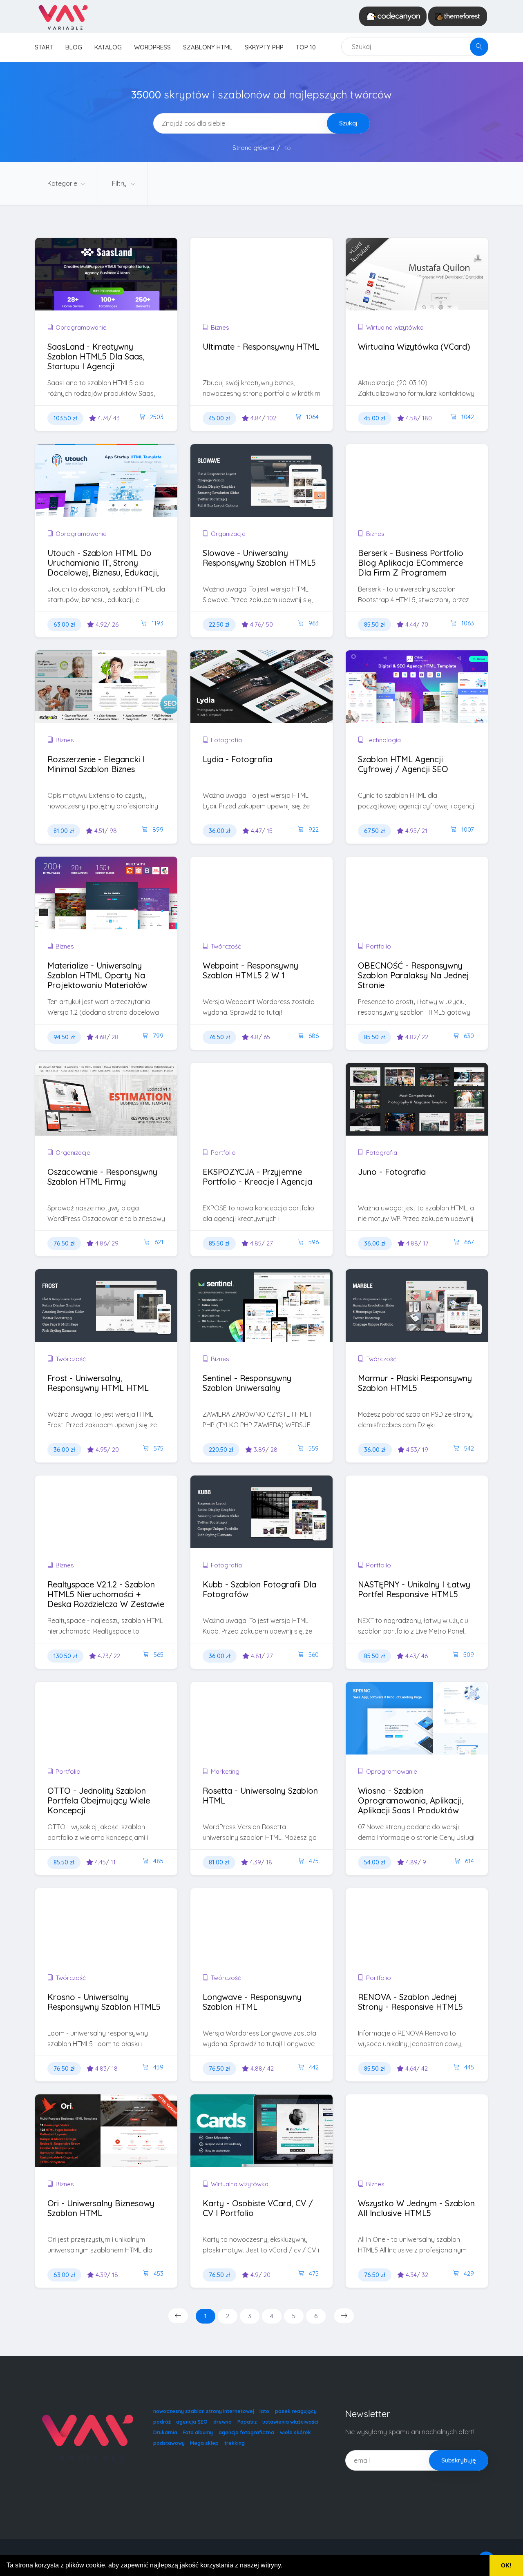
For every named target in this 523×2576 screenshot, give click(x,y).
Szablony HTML (208, 47)
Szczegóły (83, 290)
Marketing (225, 1771)
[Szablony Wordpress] (458, 16)
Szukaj (348, 123)
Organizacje (228, 534)
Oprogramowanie (81, 327)
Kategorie (63, 183)
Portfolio (379, 946)
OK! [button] (506, 2565)
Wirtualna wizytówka (395, 327)
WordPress (152, 47)
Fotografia (226, 740)
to (288, 148)
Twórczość (226, 946)
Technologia (383, 740)
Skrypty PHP (264, 47)
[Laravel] (63, 16)
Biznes (220, 327)
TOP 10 (306, 47)
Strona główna (253, 148)
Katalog (108, 47)
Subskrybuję (459, 2460)
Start (44, 47)
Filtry (120, 183)
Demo (135, 290)
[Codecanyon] (393, 16)
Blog (74, 47)
